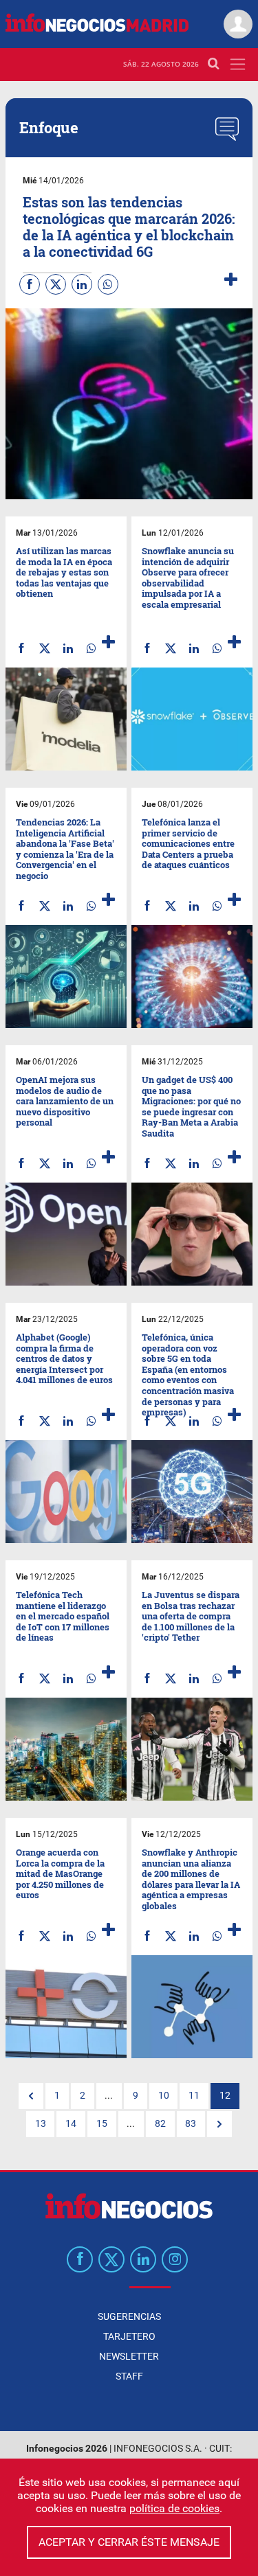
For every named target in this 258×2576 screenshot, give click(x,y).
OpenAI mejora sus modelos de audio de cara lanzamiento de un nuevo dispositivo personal (65, 1101)
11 (194, 2096)
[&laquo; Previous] (31, 2096)
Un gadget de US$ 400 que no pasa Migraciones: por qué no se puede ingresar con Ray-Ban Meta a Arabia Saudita (191, 1106)
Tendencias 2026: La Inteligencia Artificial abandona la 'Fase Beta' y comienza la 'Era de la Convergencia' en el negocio (65, 849)
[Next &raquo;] (219, 2124)
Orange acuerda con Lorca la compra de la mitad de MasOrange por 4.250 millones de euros (60, 1873)
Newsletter (129, 2356)
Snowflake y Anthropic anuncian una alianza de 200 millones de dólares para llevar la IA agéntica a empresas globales (191, 1879)
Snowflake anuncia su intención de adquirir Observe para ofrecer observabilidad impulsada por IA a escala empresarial (188, 578)
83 (191, 2124)
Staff (129, 2376)
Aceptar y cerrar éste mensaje (129, 2542)
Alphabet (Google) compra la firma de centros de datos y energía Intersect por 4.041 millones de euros (64, 1358)
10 (164, 2096)
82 (160, 2124)
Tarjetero (129, 2336)
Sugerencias (129, 2316)
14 (71, 2124)
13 (41, 2124)
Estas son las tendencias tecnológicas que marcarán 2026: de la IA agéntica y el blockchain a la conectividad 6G (129, 227)
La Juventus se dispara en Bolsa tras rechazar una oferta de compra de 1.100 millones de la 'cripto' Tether (191, 1616)
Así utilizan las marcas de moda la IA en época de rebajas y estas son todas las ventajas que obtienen (64, 572)
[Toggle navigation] (238, 64)
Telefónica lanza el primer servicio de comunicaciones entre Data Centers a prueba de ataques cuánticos (188, 843)
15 (102, 2124)
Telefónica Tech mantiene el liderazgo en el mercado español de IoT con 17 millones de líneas (63, 1616)
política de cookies (174, 2508)
